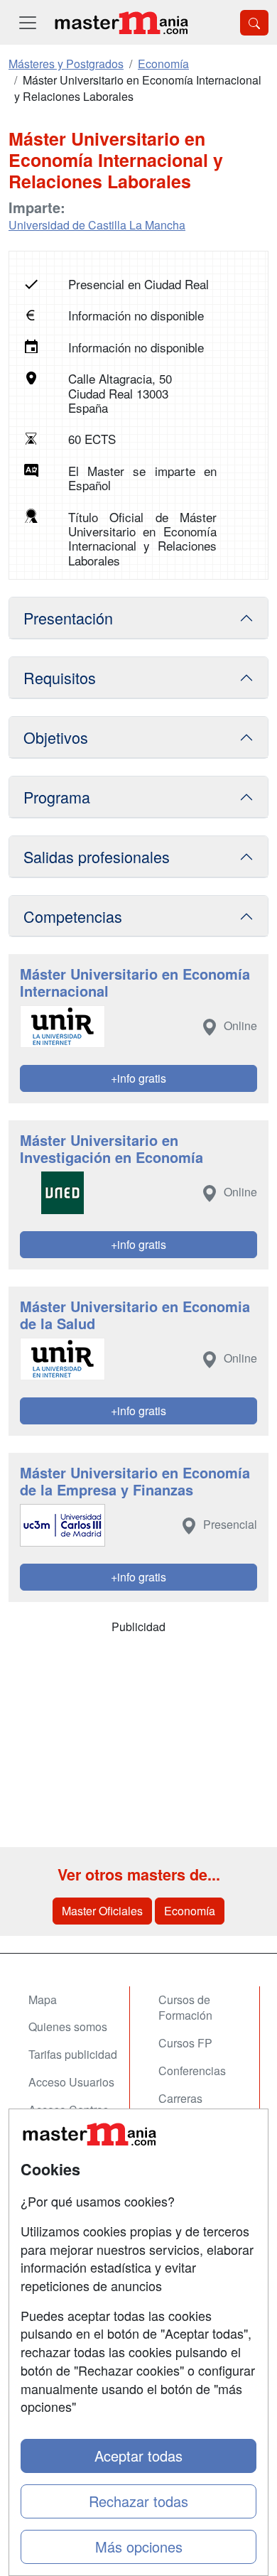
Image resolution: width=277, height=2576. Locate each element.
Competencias (73, 916)
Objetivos (56, 737)
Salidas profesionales (97, 856)
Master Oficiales (102, 1911)
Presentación (68, 618)
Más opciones (139, 2547)
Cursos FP (185, 2043)
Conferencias (192, 2071)
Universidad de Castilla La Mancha (97, 225)
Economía (190, 1911)
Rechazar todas (138, 2501)
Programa (57, 797)
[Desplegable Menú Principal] (28, 22)
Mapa (43, 1999)
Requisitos (60, 677)
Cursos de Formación (185, 2008)
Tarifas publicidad (73, 2054)
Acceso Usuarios (71, 2082)
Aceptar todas (138, 2456)
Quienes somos (68, 2026)
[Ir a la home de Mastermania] (121, 22)
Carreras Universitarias (193, 2106)
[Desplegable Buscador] (254, 23)
